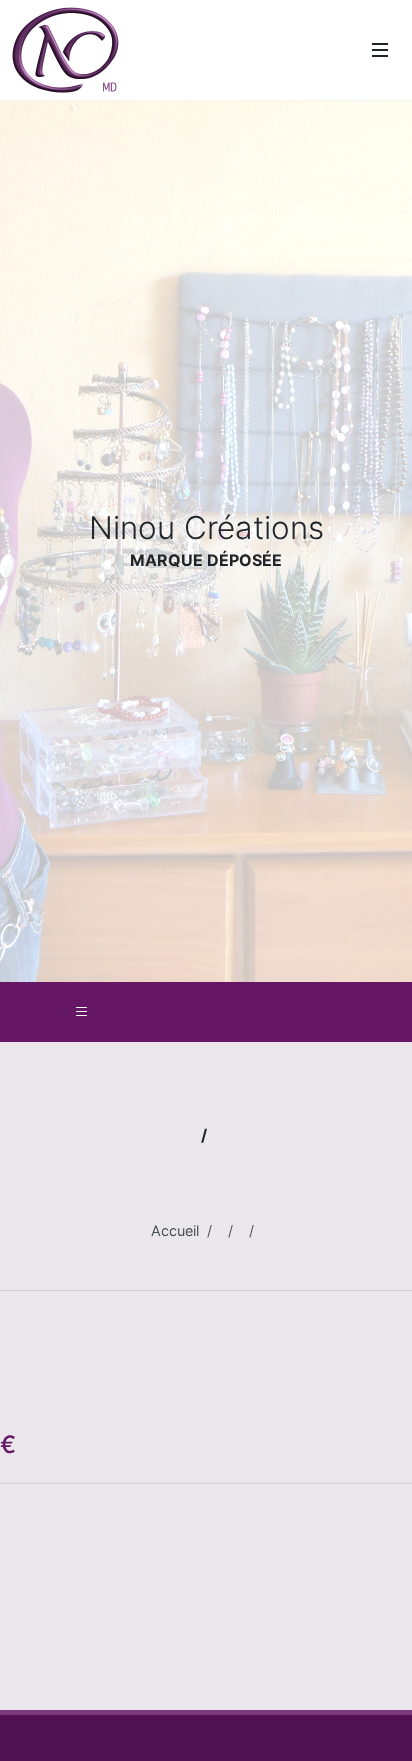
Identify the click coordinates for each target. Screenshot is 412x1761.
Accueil (175, 1230)
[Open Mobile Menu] (380, 50)
